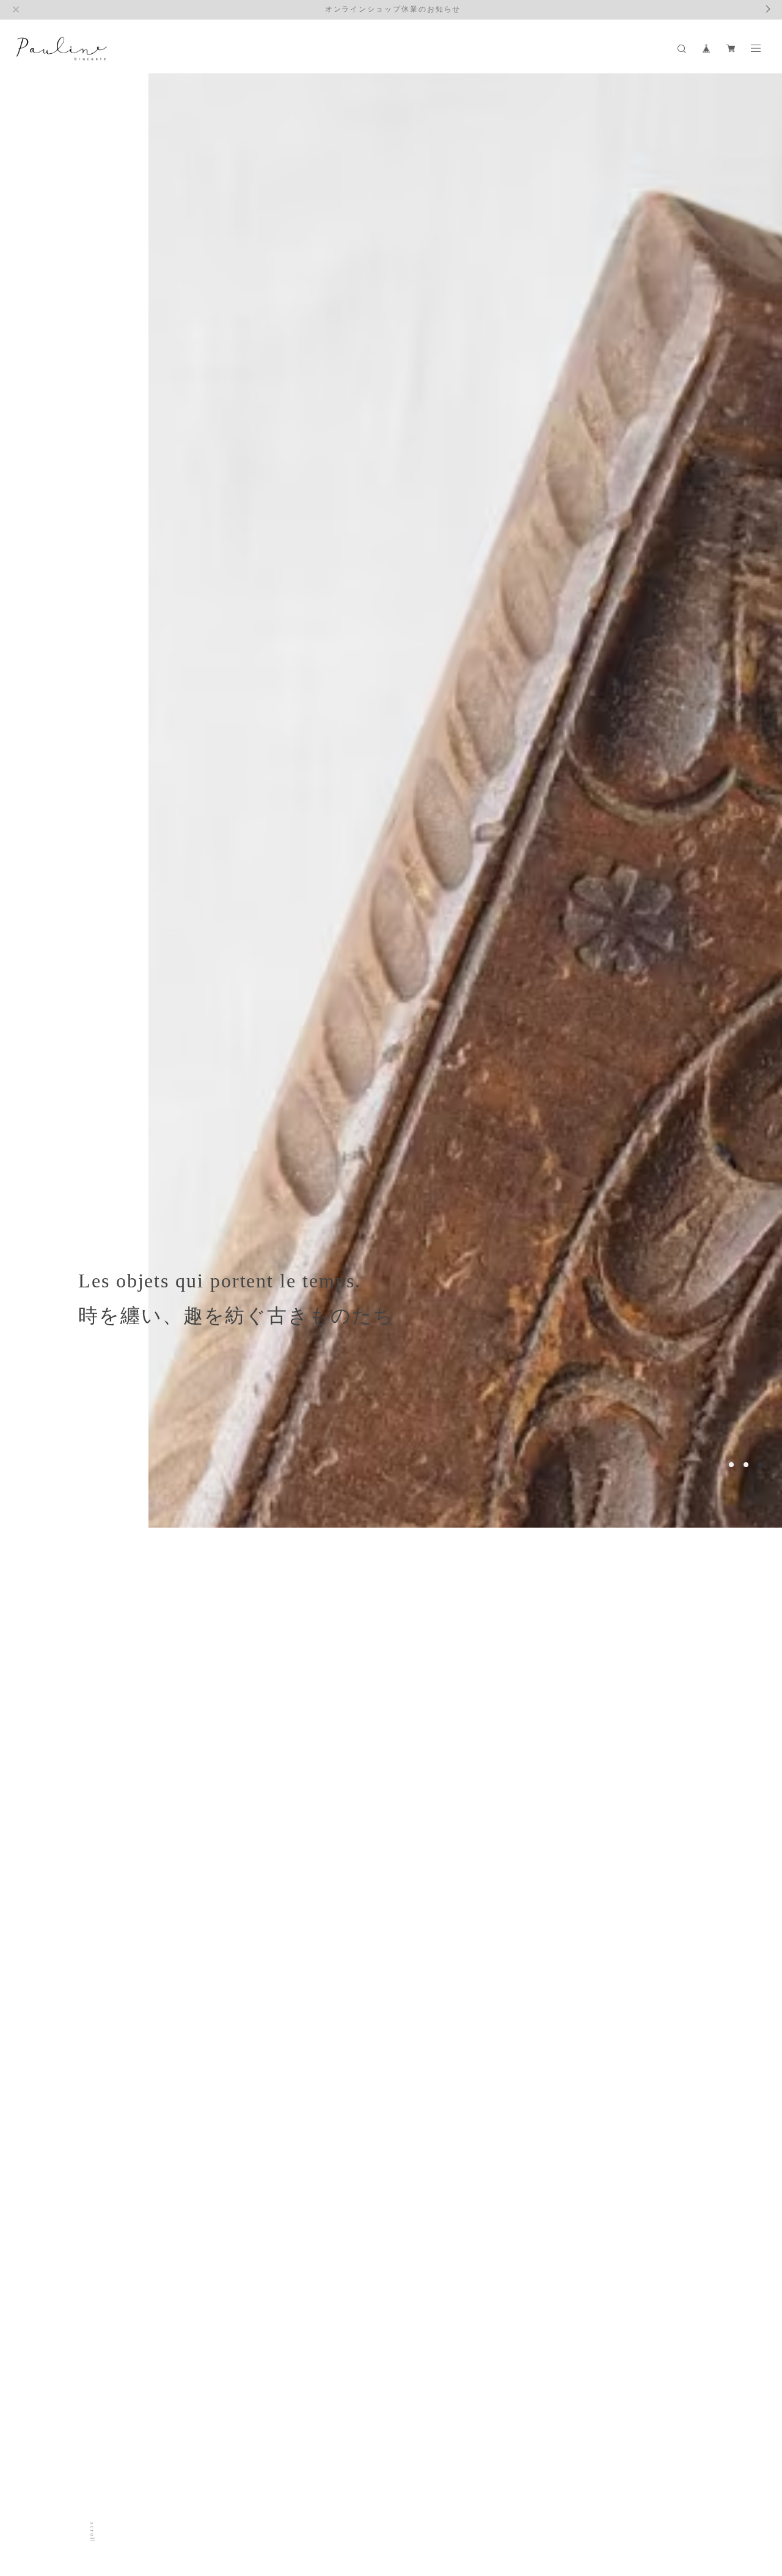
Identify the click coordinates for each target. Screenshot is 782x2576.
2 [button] (746, 1465)
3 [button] (761, 1465)
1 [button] (731, 1465)
